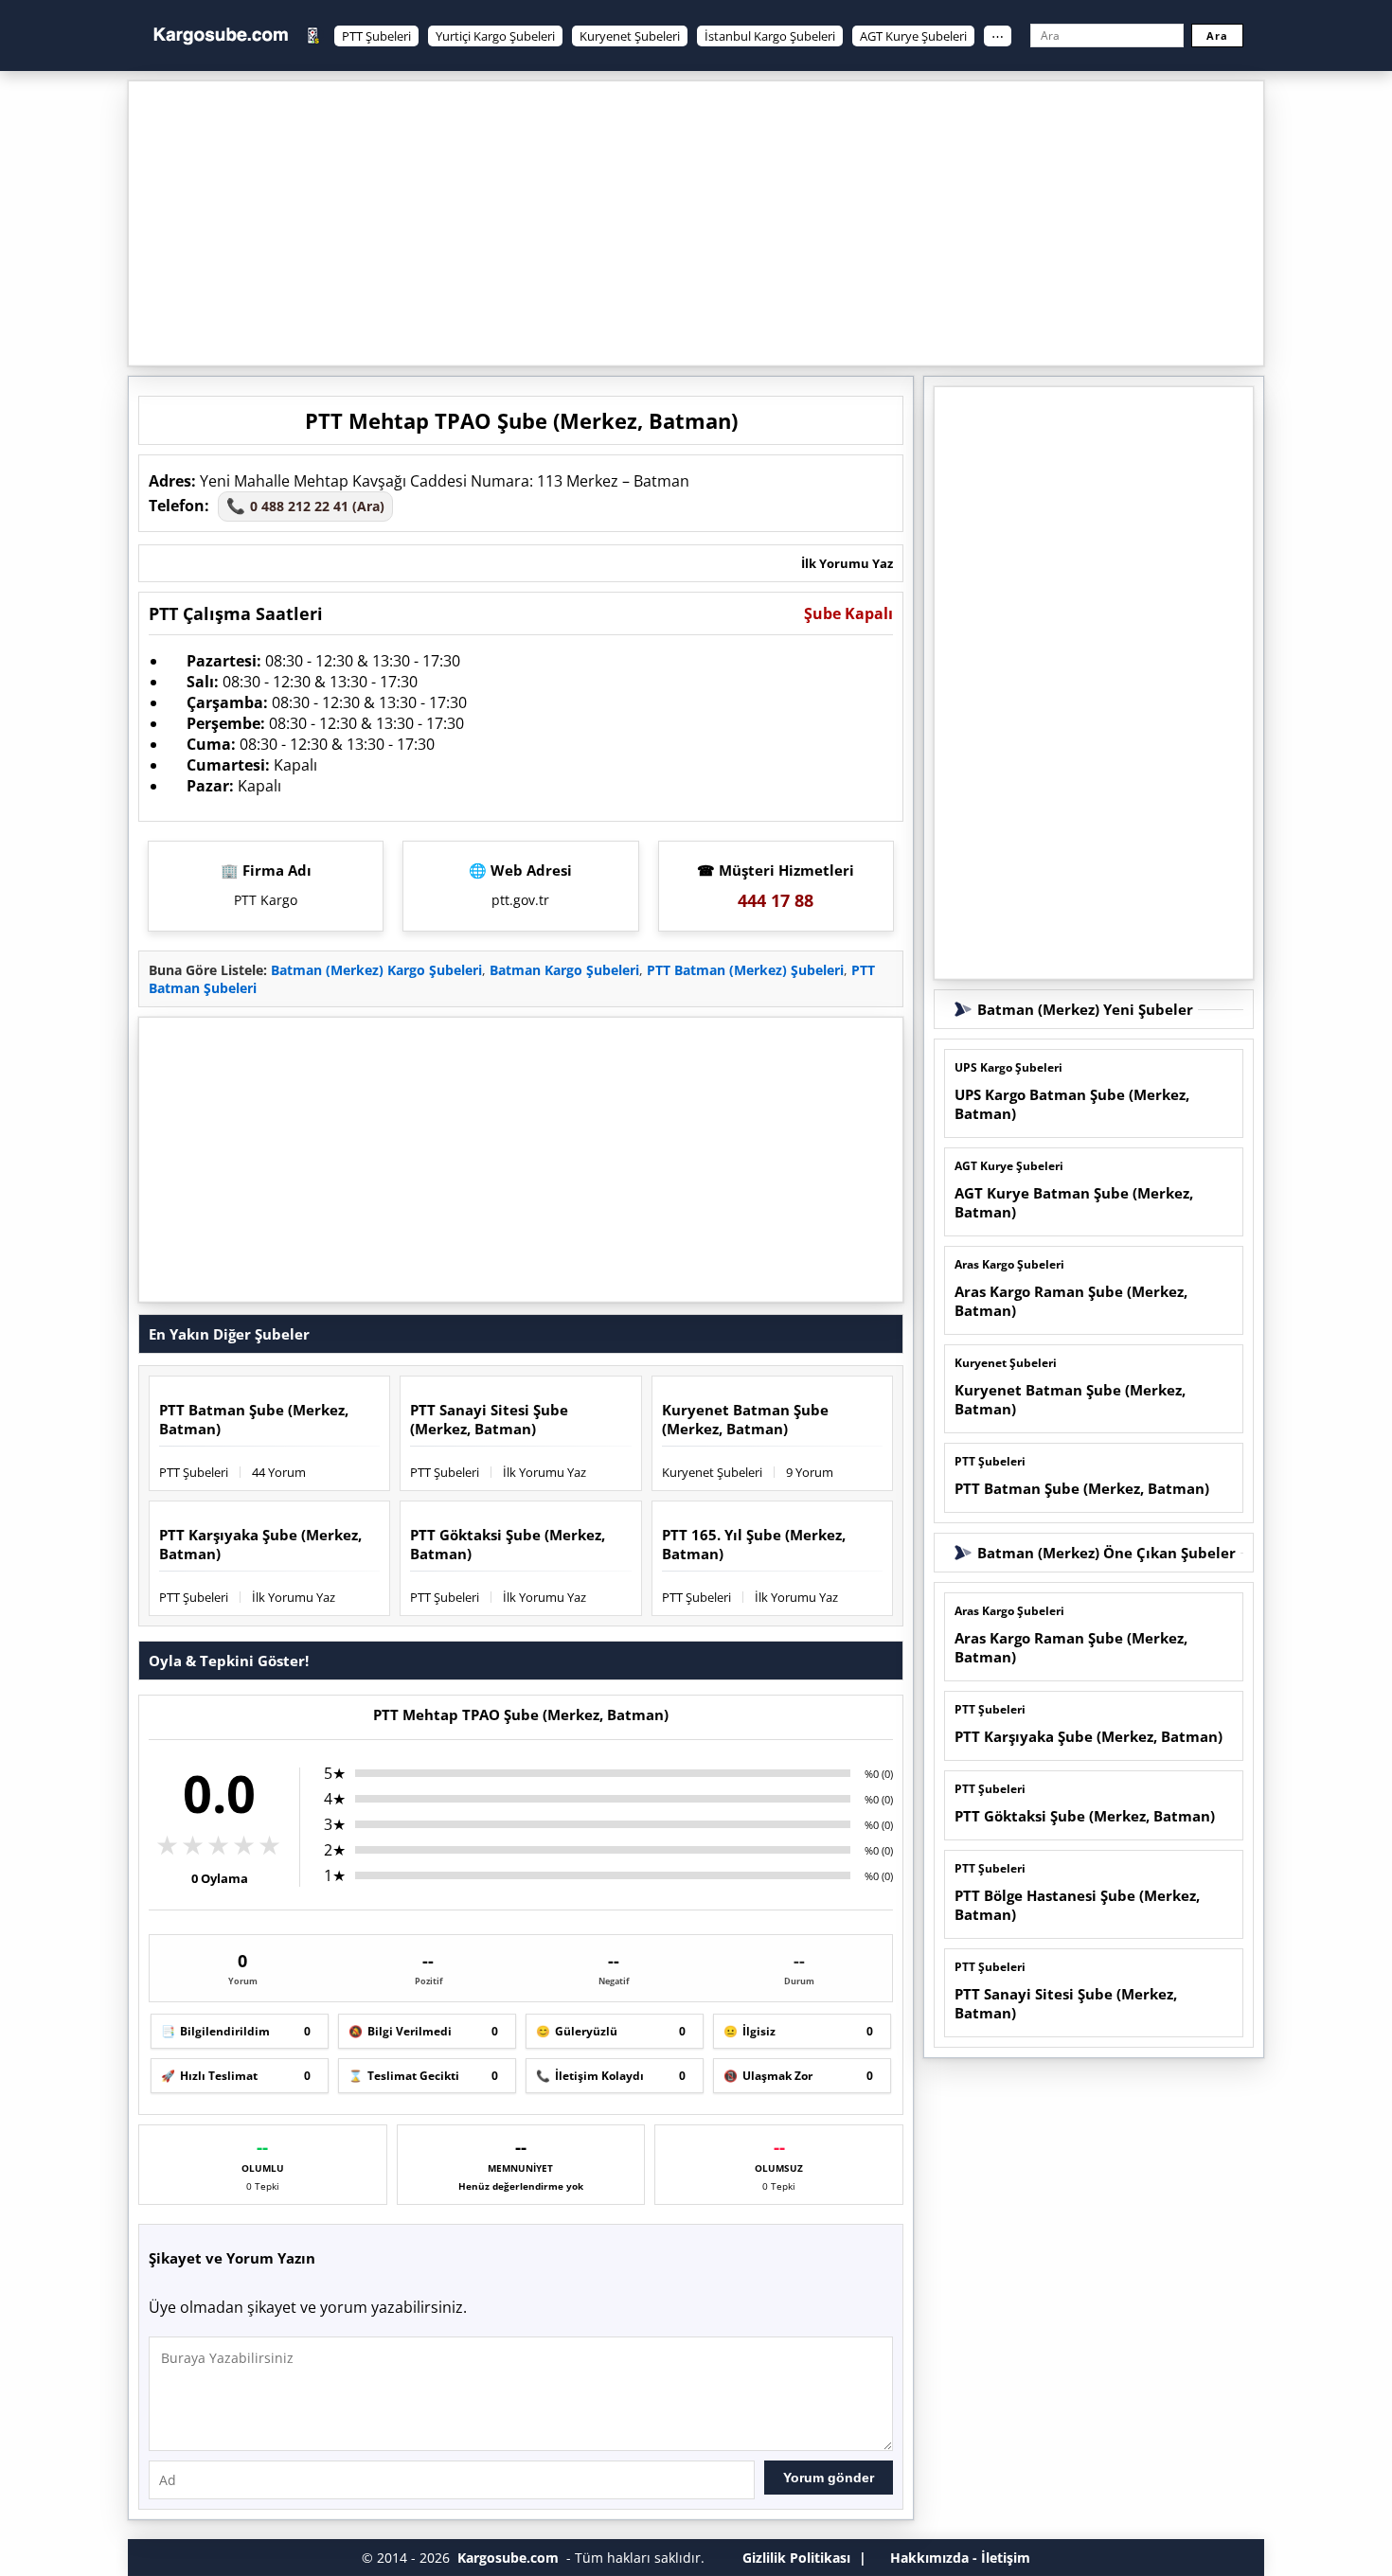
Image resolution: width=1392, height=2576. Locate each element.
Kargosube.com (508, 2558)
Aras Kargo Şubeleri (1009, 1264)
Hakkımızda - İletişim (960, 2558)
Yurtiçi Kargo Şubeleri (495, 36)
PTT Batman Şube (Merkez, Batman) (254, 1419)
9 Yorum (810, 1472)
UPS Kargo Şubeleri (1008, 1067)
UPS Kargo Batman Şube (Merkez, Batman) (1072, 1104)
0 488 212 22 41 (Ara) (305, 506)
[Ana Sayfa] (221, 36)
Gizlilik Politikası (796, 2558)
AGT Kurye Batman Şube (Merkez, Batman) (1074, 1202)
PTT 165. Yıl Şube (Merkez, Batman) (754, 1544)
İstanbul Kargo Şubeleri (770, 36)
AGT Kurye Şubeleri (913, 36)
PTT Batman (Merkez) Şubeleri (745, 970)
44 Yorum (279, 1472)
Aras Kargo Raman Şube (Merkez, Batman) (1071, 1301)
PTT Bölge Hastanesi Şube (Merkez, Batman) (1077, 1905)
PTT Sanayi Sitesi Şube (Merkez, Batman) (489, 1419)
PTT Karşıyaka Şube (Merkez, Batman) (260, 1544)
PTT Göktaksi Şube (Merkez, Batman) (508, 1544)
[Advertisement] (696, 223)
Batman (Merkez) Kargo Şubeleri (376, 970)
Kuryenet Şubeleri (630, 36)
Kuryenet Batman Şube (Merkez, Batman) (745, 1419)
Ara (1217, 36)
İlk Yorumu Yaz (847, 563)
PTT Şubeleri (376, 36)
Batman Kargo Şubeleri (564, 970)
